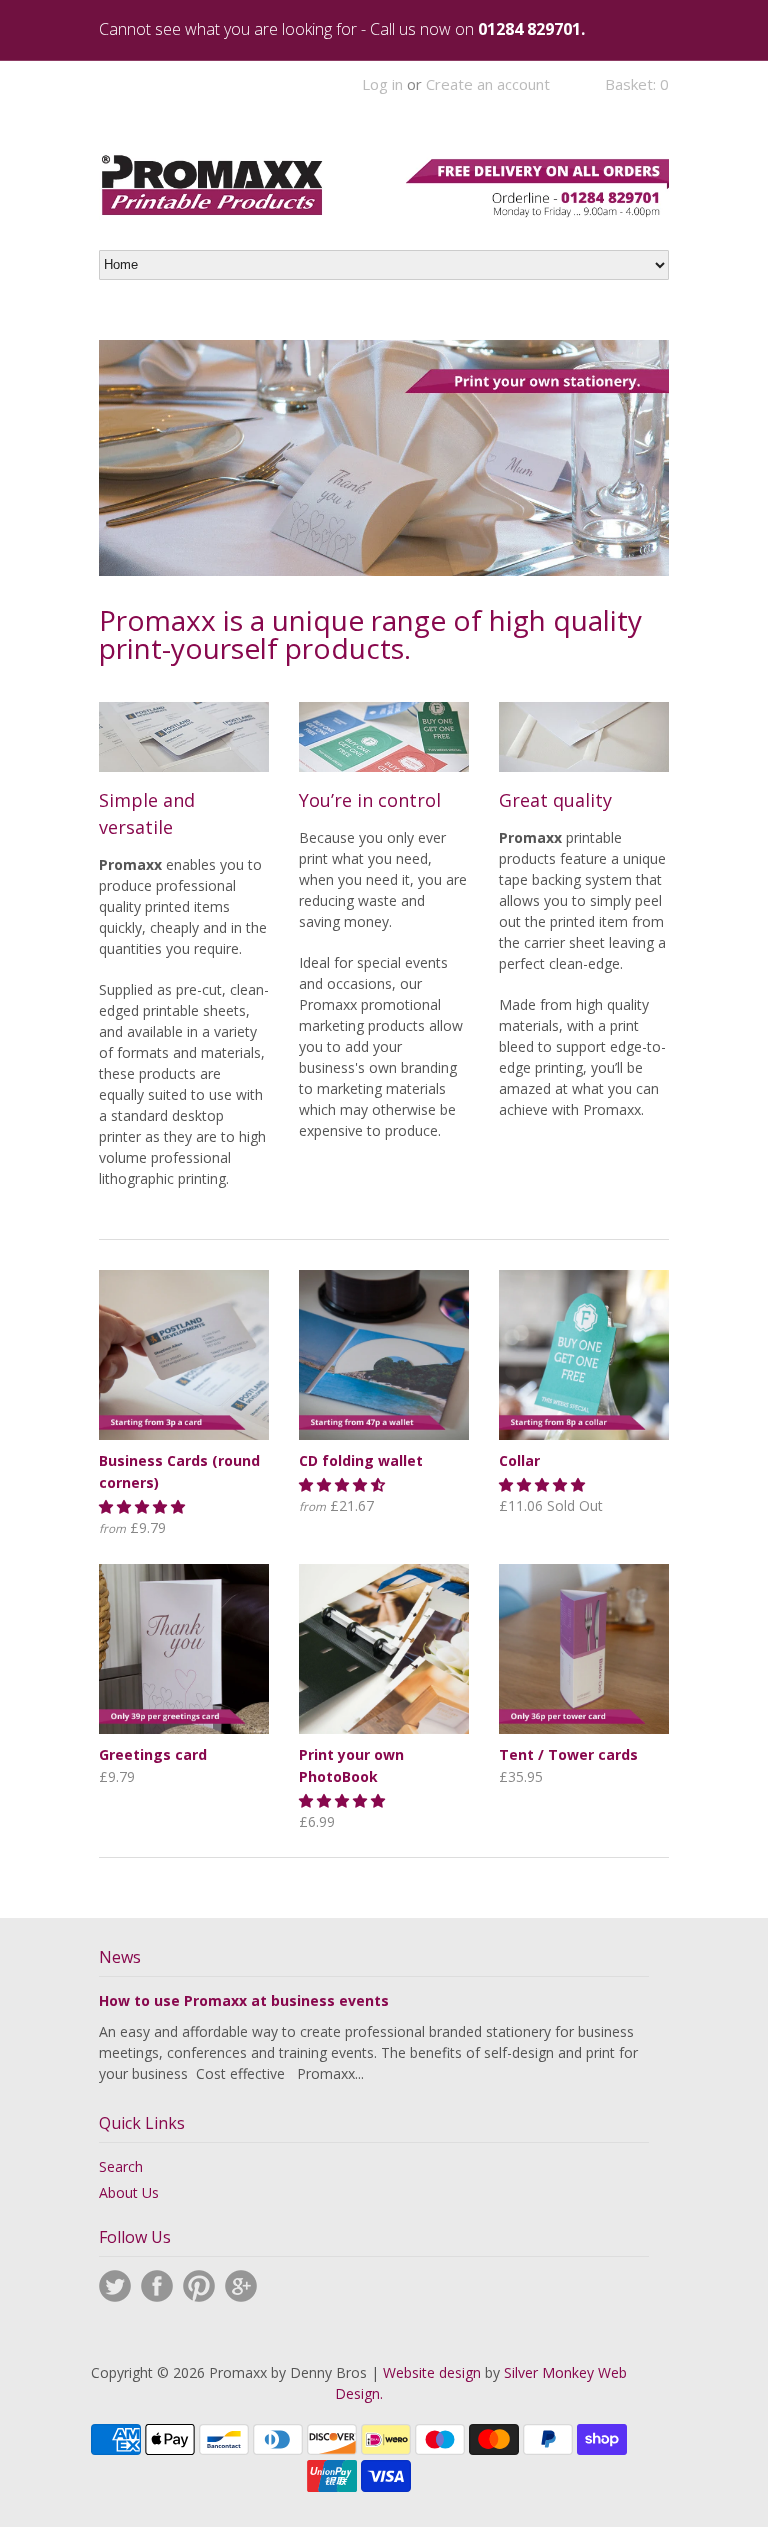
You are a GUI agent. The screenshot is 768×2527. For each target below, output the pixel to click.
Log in (382, 84)
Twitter (115, 2286)
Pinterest (199, 2286)
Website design (432, 2372)
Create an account (488, 84)
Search (121, 2166)
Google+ (241, 2286)
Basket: (637, 84)
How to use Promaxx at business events (244, 2000)
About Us (129, 2192)
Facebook (157, 2286)
